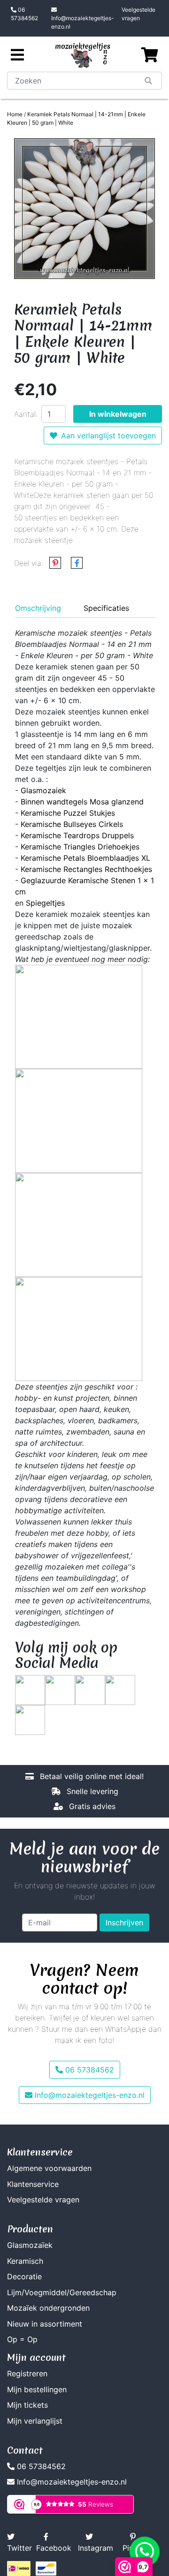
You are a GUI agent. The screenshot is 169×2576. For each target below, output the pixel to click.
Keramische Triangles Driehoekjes (80, 847)
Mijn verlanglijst (35, 2421)
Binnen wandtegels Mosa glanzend (82, 802)
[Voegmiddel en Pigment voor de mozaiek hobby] (79, 1224)
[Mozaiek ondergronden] (79, 1328)
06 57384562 (24, 14)
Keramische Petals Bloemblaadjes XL (85, 858)
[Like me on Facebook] (60, 1689)
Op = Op (22, 2339)
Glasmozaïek (30, 2245)
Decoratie (24, 2276)
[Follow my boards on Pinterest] (90, 1689)
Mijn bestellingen (37, 2389)
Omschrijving (38, 608)
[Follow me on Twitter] (30, 1689)
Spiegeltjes (45, 903)
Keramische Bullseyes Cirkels (72, 824)
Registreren (27, 2373)
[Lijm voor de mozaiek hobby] (79, 1120)
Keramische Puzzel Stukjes (68, 813)
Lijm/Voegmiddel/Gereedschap (62, 2292)
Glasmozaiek (43, 790)
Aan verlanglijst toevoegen (108, 436)
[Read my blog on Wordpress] (30, 1719)
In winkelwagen (118, 414)
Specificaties (106, 608)
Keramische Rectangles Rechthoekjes (86, 869)
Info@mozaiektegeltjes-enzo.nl (83, 22)
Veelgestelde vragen (138, 14)
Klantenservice (33, 2184)
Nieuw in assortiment (45, 2324)
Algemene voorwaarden (49, 2168)
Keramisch (25, 2261)
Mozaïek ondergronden (48, 2308)
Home (15, 114)
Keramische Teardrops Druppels (77, 835)
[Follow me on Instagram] (120, 1689)
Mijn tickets (27, 2405)
